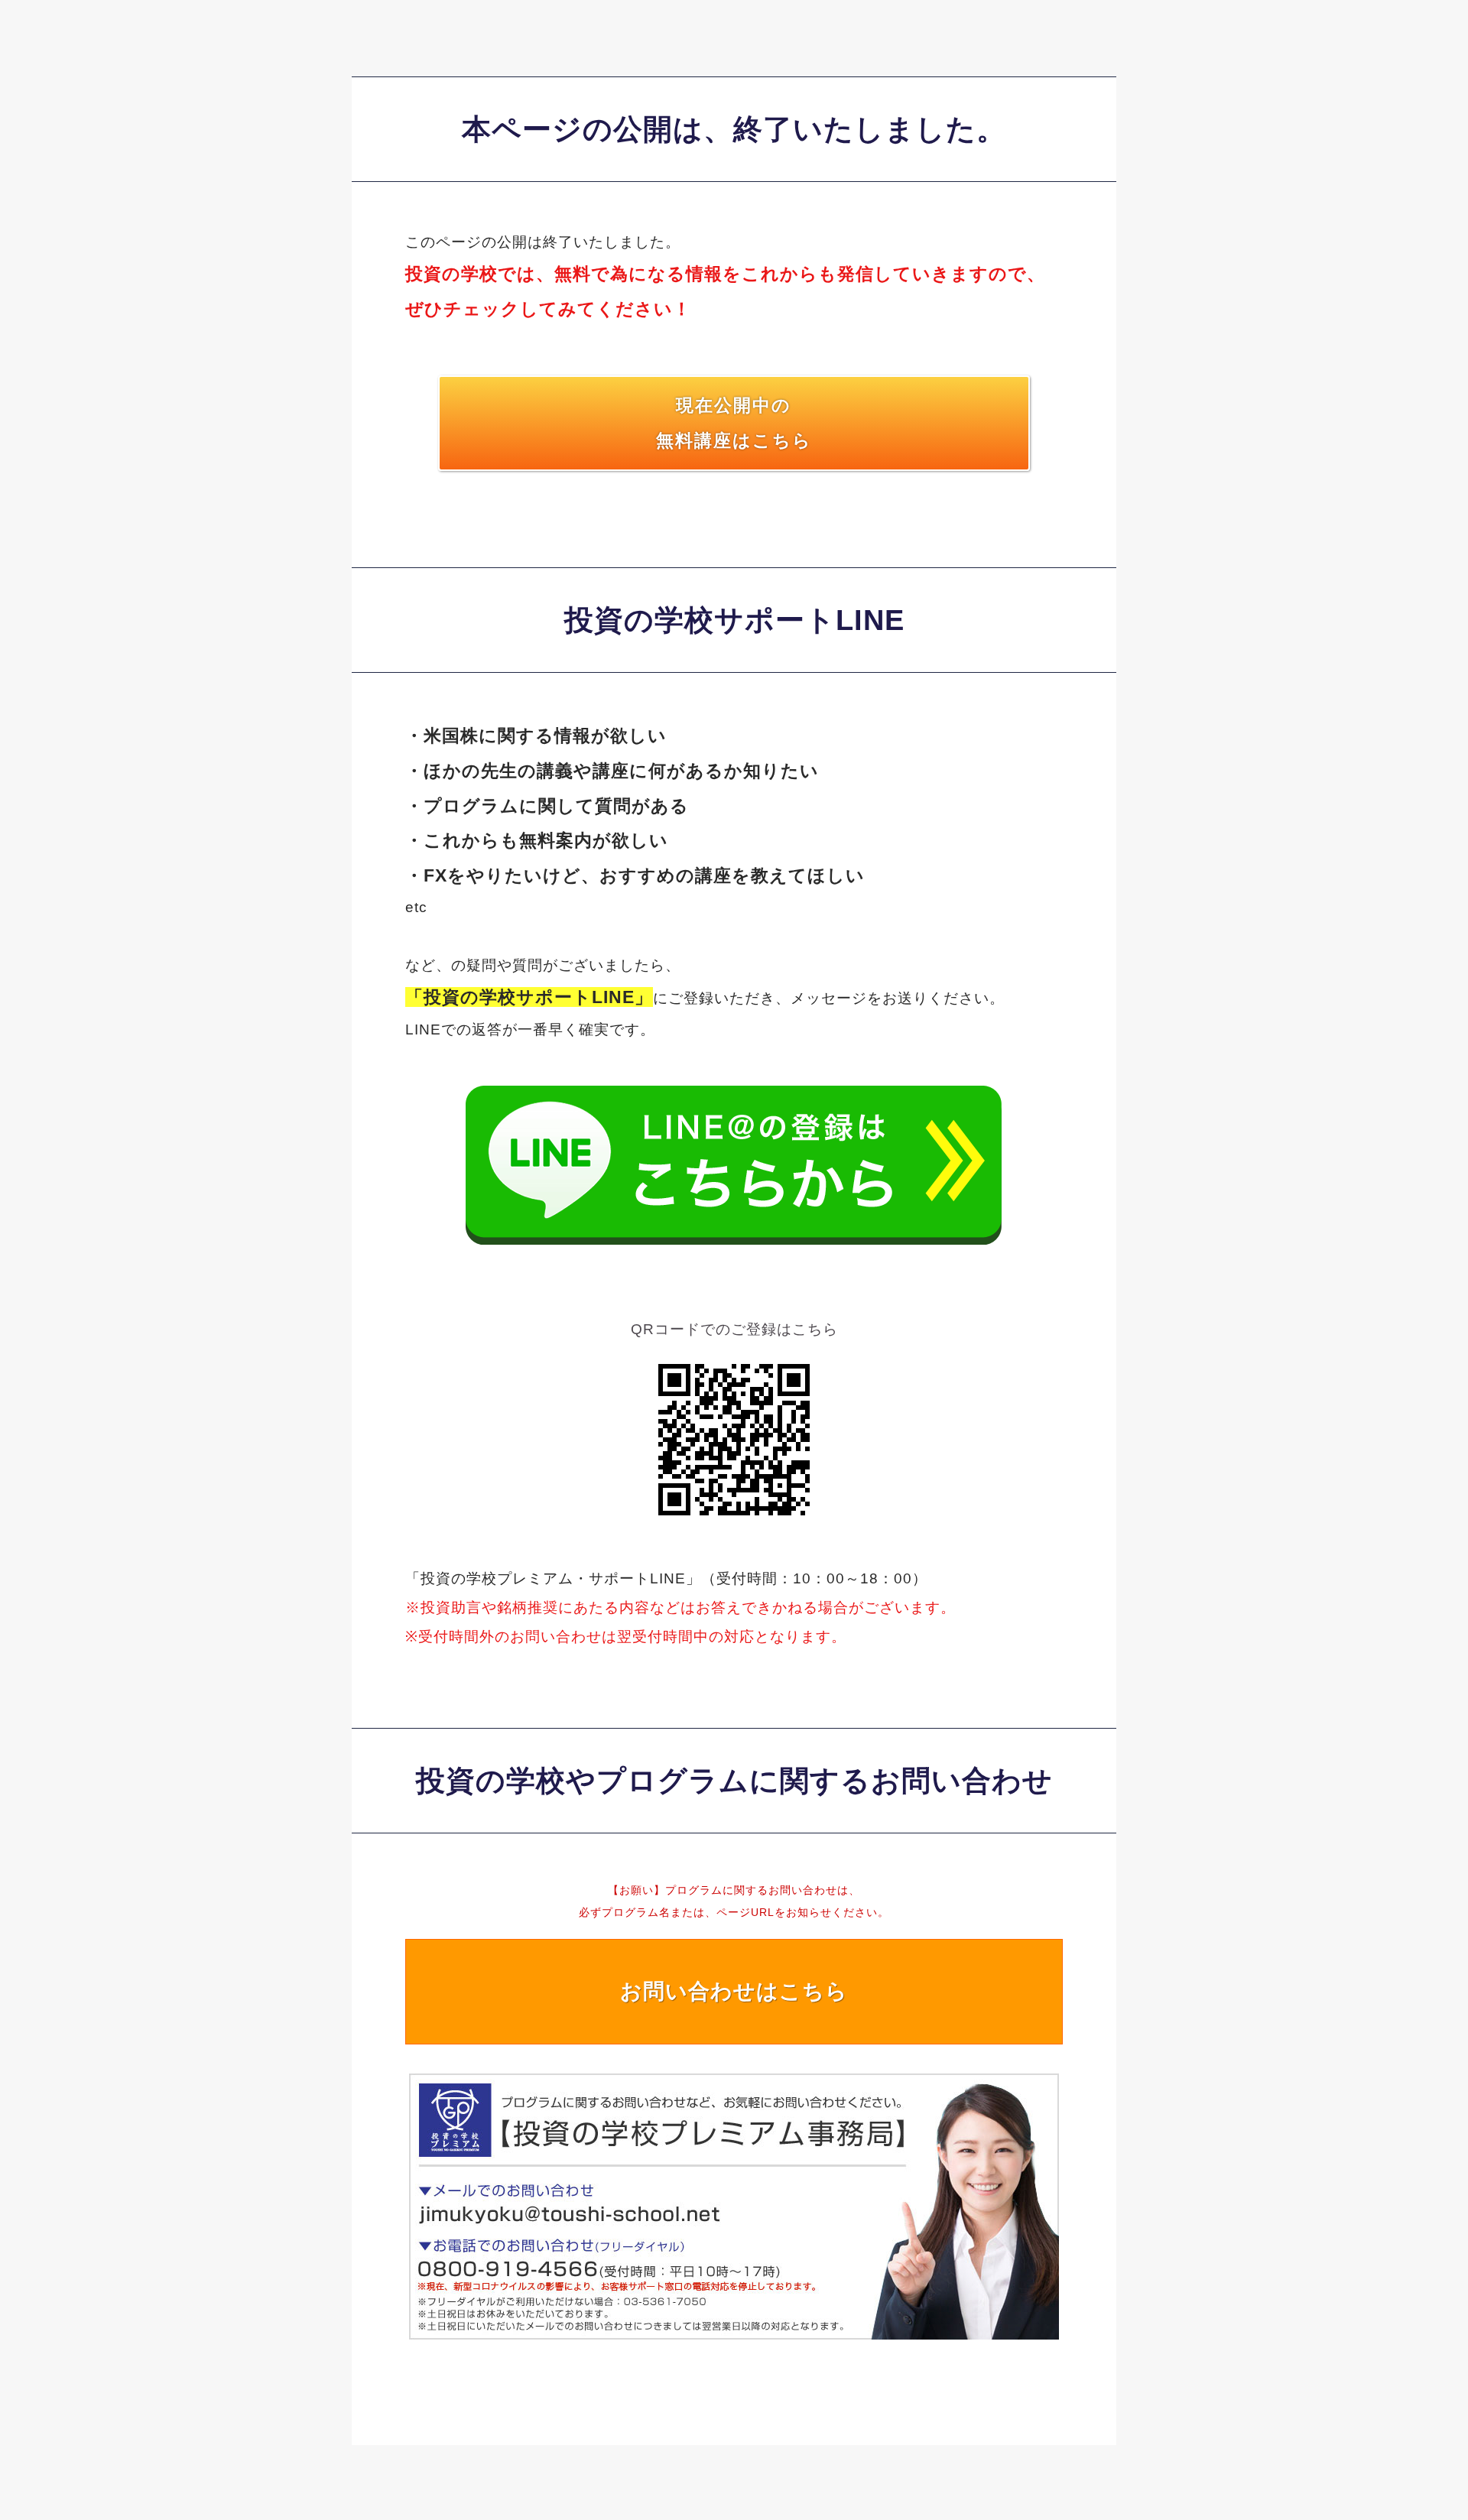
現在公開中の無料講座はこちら (734, 423)
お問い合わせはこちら (734, 1991)
